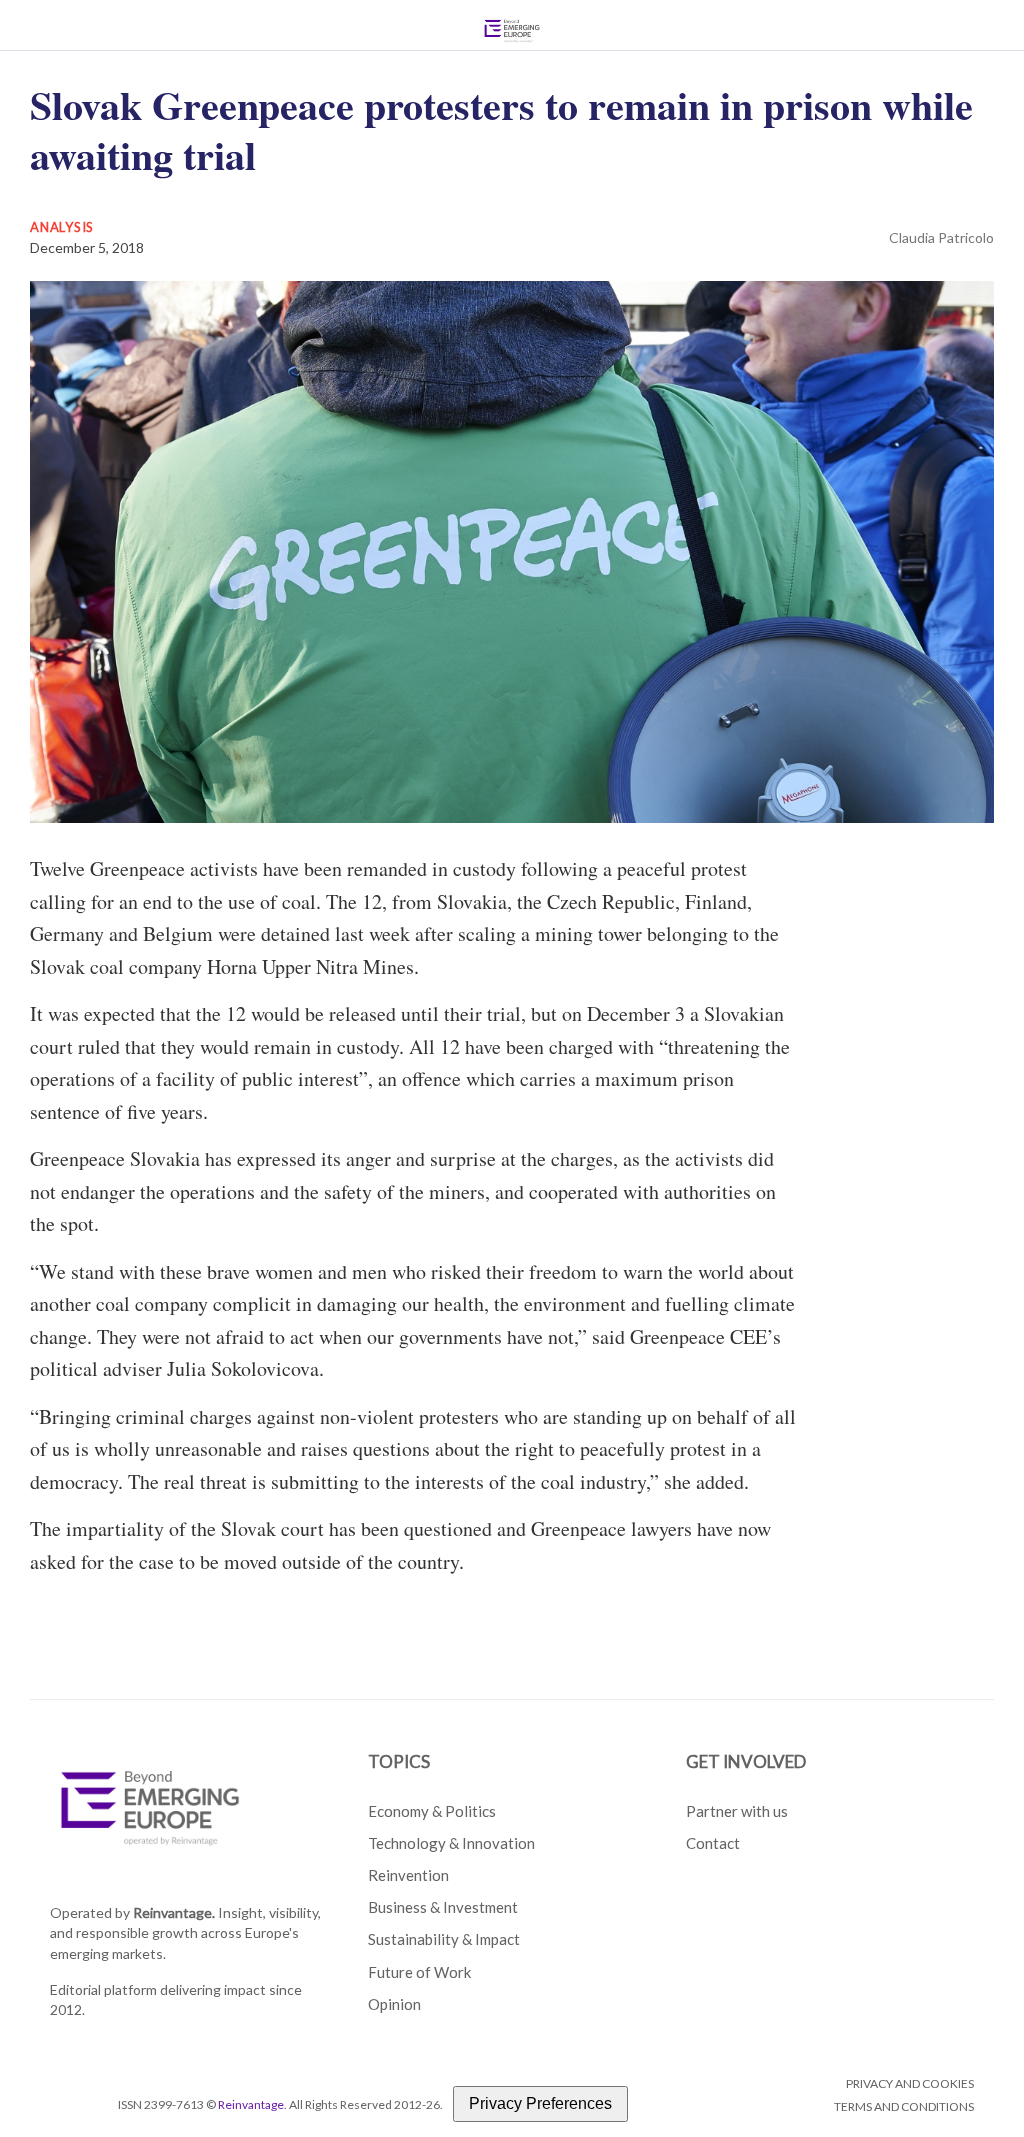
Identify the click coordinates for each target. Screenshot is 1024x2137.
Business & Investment (443, 1907)
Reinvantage (251, 2104)
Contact (713, 1843)
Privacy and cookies (910, 2083)
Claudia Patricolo (941, 237)
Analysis (62, 227)
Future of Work (419, 1972)
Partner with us (737, 1811)
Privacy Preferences (540, 2103)
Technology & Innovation (451, 1843)
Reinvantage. (174, 1912)
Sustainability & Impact (444, 1939)
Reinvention (408, 1875)
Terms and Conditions (904, 2106)
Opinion (394, 2004)
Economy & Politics (432, 1811)
